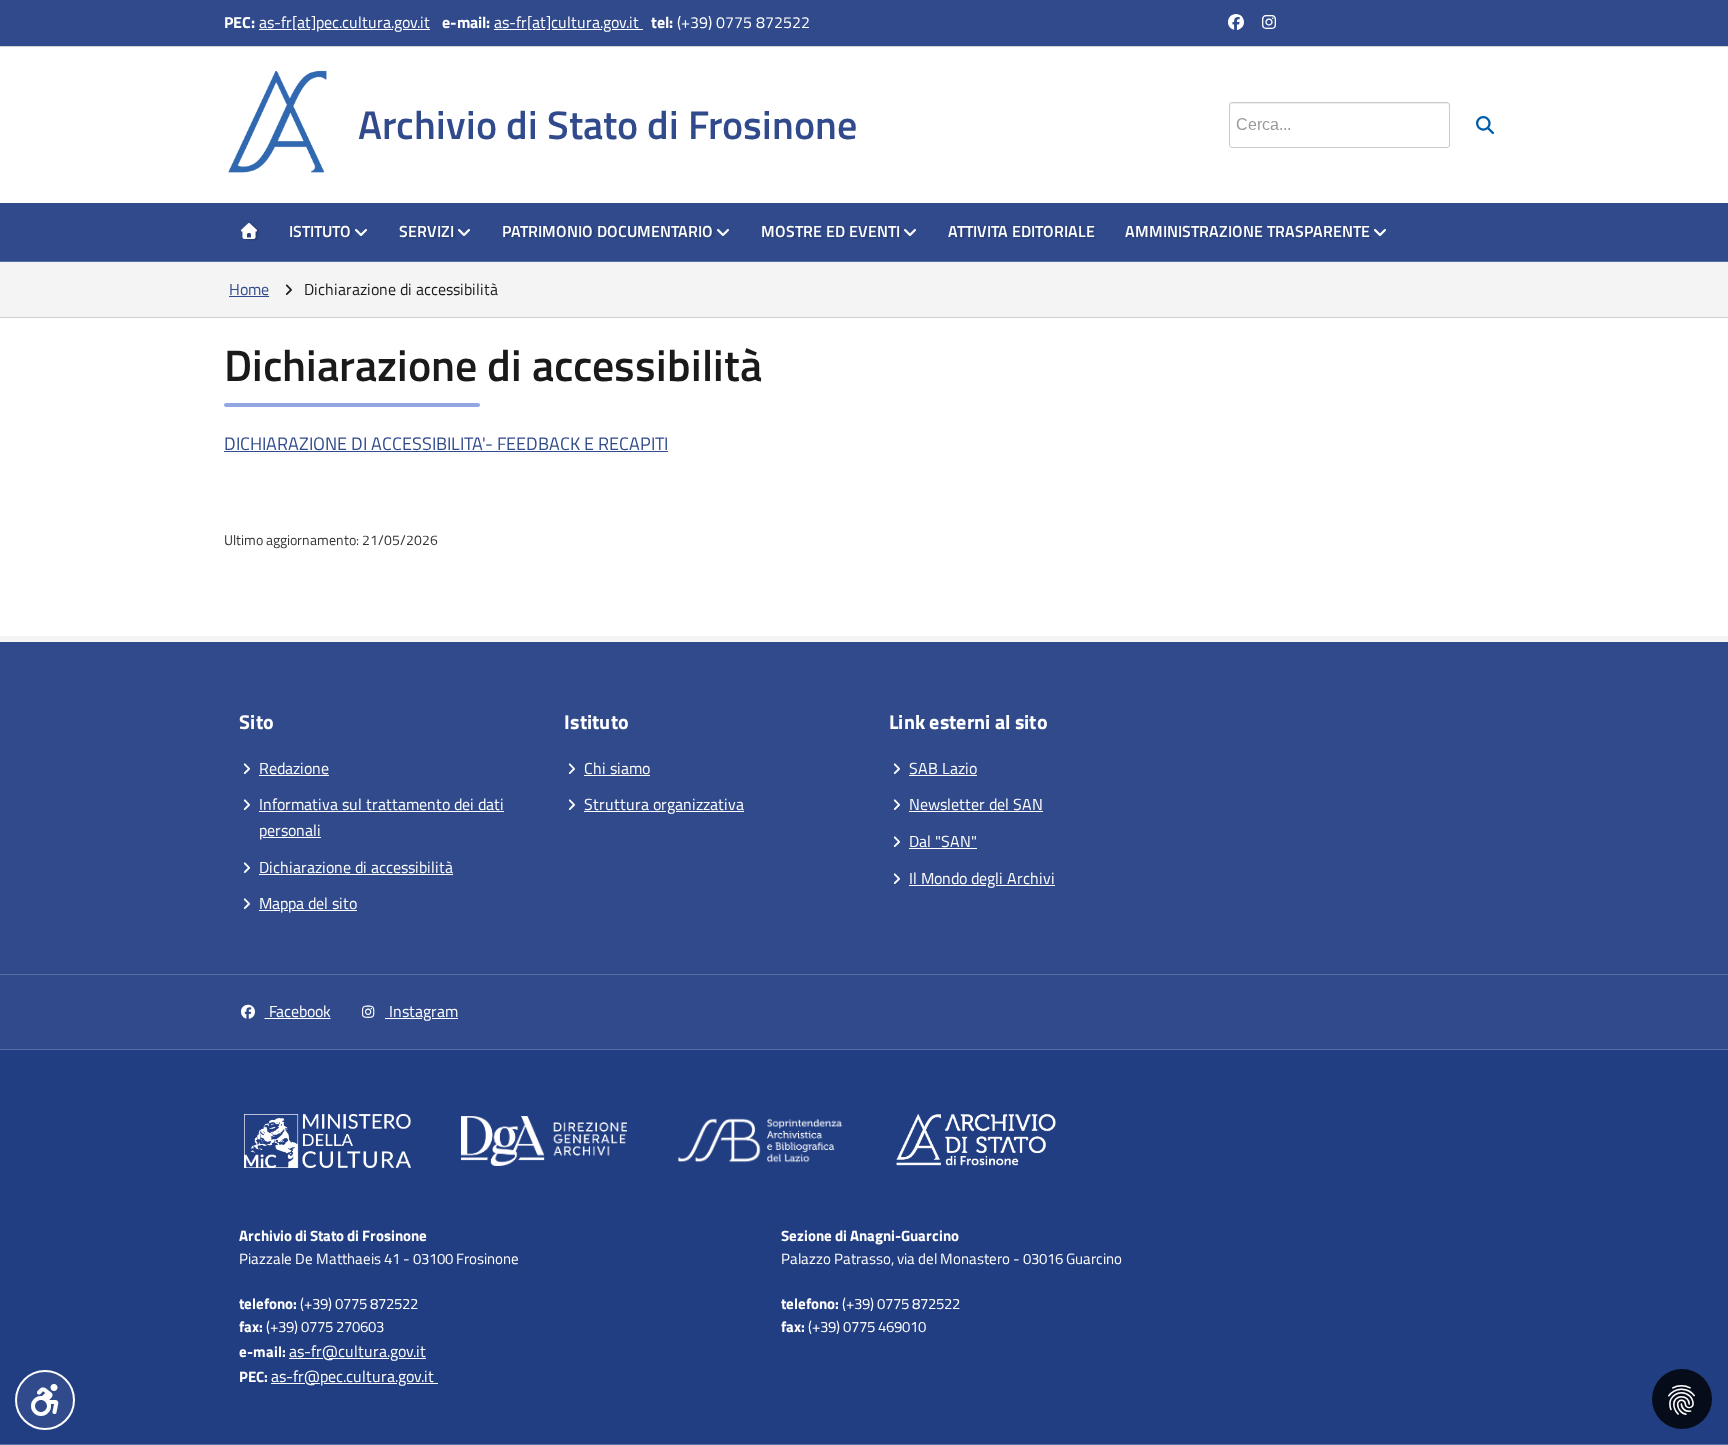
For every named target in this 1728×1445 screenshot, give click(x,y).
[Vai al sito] (327, 1145)
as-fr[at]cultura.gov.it (568, 22)
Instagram (421, 1011)
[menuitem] (249, 232)
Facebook (298, 1011)
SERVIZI (426, 231)
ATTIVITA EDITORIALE (1021, 231)
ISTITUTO (320, 231)
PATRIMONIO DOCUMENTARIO (607, 231)
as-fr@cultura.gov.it (357, 1351)
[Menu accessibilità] (45, 1400)
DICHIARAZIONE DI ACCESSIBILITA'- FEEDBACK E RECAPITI (446, 443)
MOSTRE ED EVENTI (830, 231)
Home (249, 289)
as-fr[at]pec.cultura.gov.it (344, 22)
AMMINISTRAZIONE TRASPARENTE (1247, 231)
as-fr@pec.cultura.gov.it (354, 1376)
